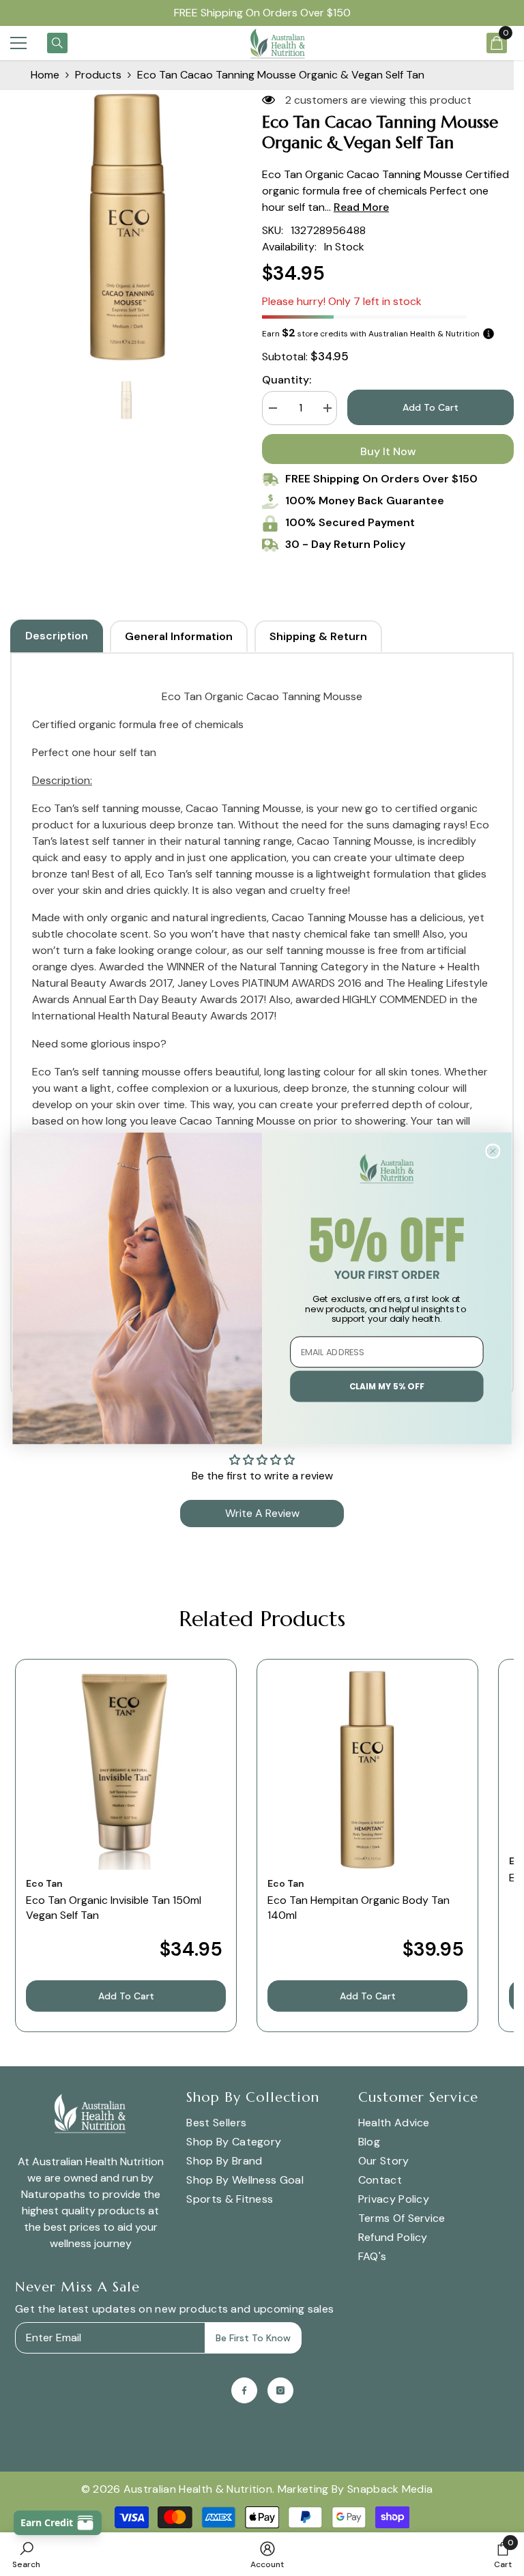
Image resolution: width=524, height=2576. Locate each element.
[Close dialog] (493, 1150)
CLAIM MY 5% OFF (387, 1386)
